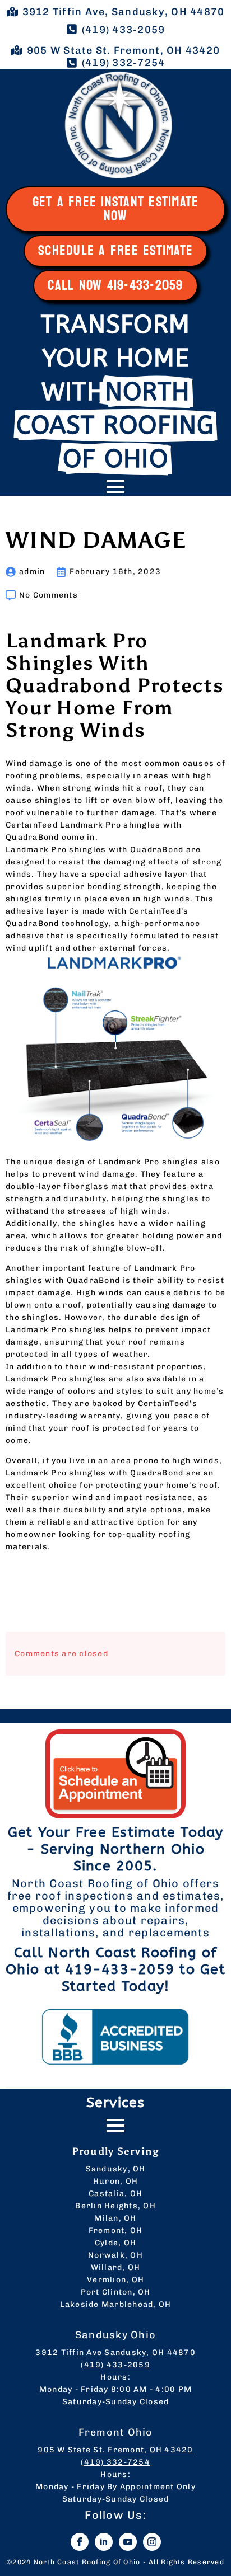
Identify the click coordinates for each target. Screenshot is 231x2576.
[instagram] (152, 2542)
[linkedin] (104, 2542)
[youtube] (128, 2542)
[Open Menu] (115, 487)
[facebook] (80, 2542)
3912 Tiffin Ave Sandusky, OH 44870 (115, 2352)
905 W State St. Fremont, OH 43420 (115, 2450)
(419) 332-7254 (115, 2462)
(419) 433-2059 (115, 2365)
